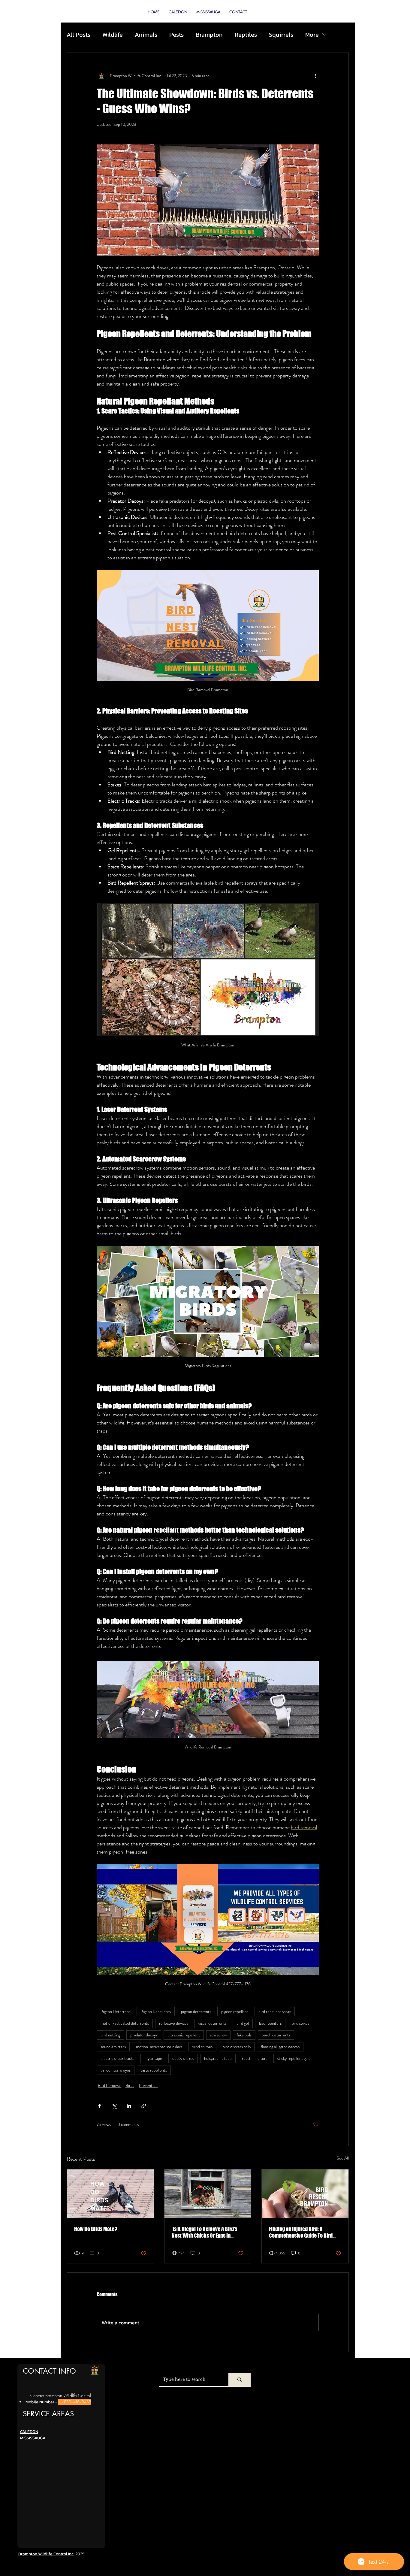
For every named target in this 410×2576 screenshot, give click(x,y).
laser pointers (270, 2023)
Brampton (209, 35)
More (312, 35)
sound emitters (113, 2047)
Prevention (148, 2085)
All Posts (78, 35)
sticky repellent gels (294, 2058)
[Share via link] (144, 2106)
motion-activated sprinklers (159, 2047)
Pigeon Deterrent (115, 2011)
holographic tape (218, 2058)
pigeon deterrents (196, 2011)
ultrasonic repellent (184, 2035)
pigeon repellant (235, 2011)
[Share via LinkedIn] (129, 2106)
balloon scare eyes (116, 2070)
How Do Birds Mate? (96, 2229)
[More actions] (315, 76)
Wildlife (113, 35)
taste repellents (154, 2070)
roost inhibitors (255, 2058)
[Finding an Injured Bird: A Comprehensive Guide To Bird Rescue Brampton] (305, 2194)
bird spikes (300, 2023)
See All (343, 2158)
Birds (130, 2085)
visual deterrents (212, 2023)
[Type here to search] (240, 2380)
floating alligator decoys (280, 2047)
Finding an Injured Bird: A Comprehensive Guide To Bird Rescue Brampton (301, 2232)
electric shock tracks (117, 2058)
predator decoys (144, 2035)
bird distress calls (237, 2047)
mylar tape (153, 2058)
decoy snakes (183, 2058)
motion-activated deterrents (125, 2023)
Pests (176, 35)
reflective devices (174, 2023)
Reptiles (246, 35)
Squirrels (281, 35)
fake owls (244, 2035)
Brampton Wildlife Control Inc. (46, 2554)
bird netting (110, 2035)
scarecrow (218, 2035)
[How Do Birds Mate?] (110, 2194)
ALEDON (30, 2432)
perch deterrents (276, 2035)
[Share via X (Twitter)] (114, 2106)
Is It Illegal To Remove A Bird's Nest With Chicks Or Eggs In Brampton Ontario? (204, 2232)
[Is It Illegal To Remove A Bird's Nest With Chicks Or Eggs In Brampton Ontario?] (208, 2194)
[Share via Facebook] (99, 2106)
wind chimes (202, 2047)
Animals (146, 35)
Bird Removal (109, 2085)
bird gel (243, 2023)
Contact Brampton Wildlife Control (61, 2395)
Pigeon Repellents (156, 2011)
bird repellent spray (275, 2011)
